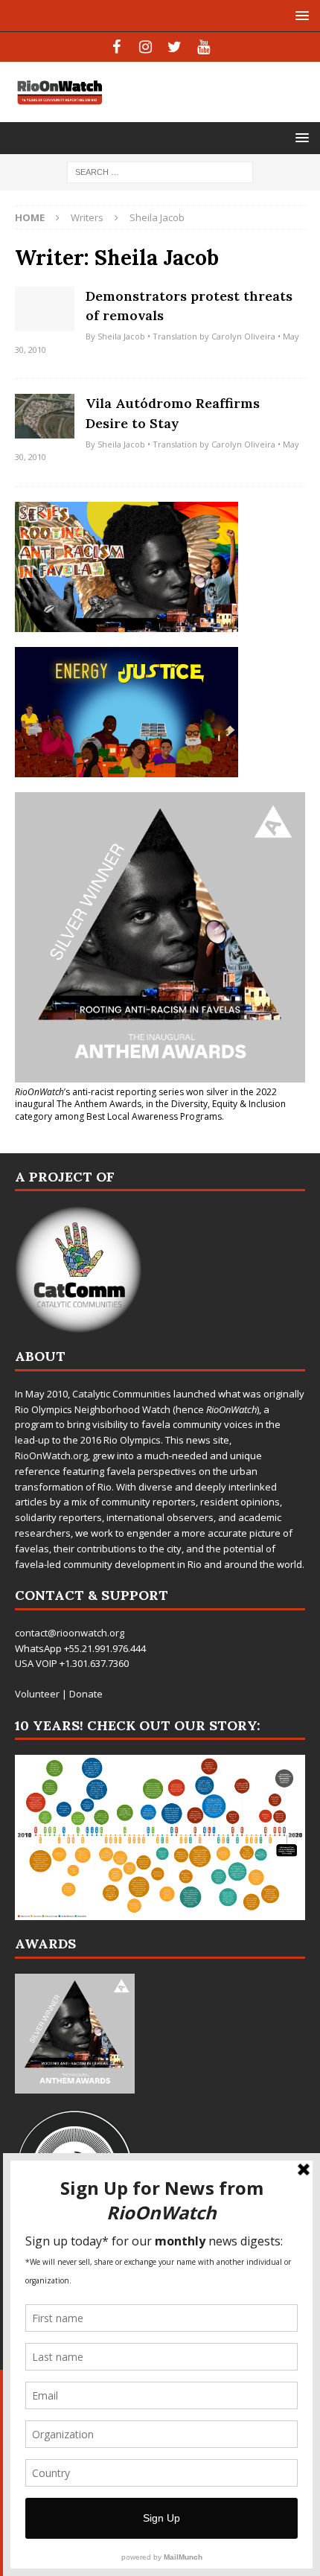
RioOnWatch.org (51, 1456)
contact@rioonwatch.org (70, 1633)
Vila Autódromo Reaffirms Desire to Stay (173, 413)
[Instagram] (145, 47)
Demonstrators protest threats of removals (189, 306)
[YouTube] (204, 47)
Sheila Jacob (121, 336)
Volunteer (37, 1694)
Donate (86, 1694)
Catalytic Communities (122, 1394)
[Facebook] (116, 47)
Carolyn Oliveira (243, 336)
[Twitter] (175, 47)
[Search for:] (160, 171)
